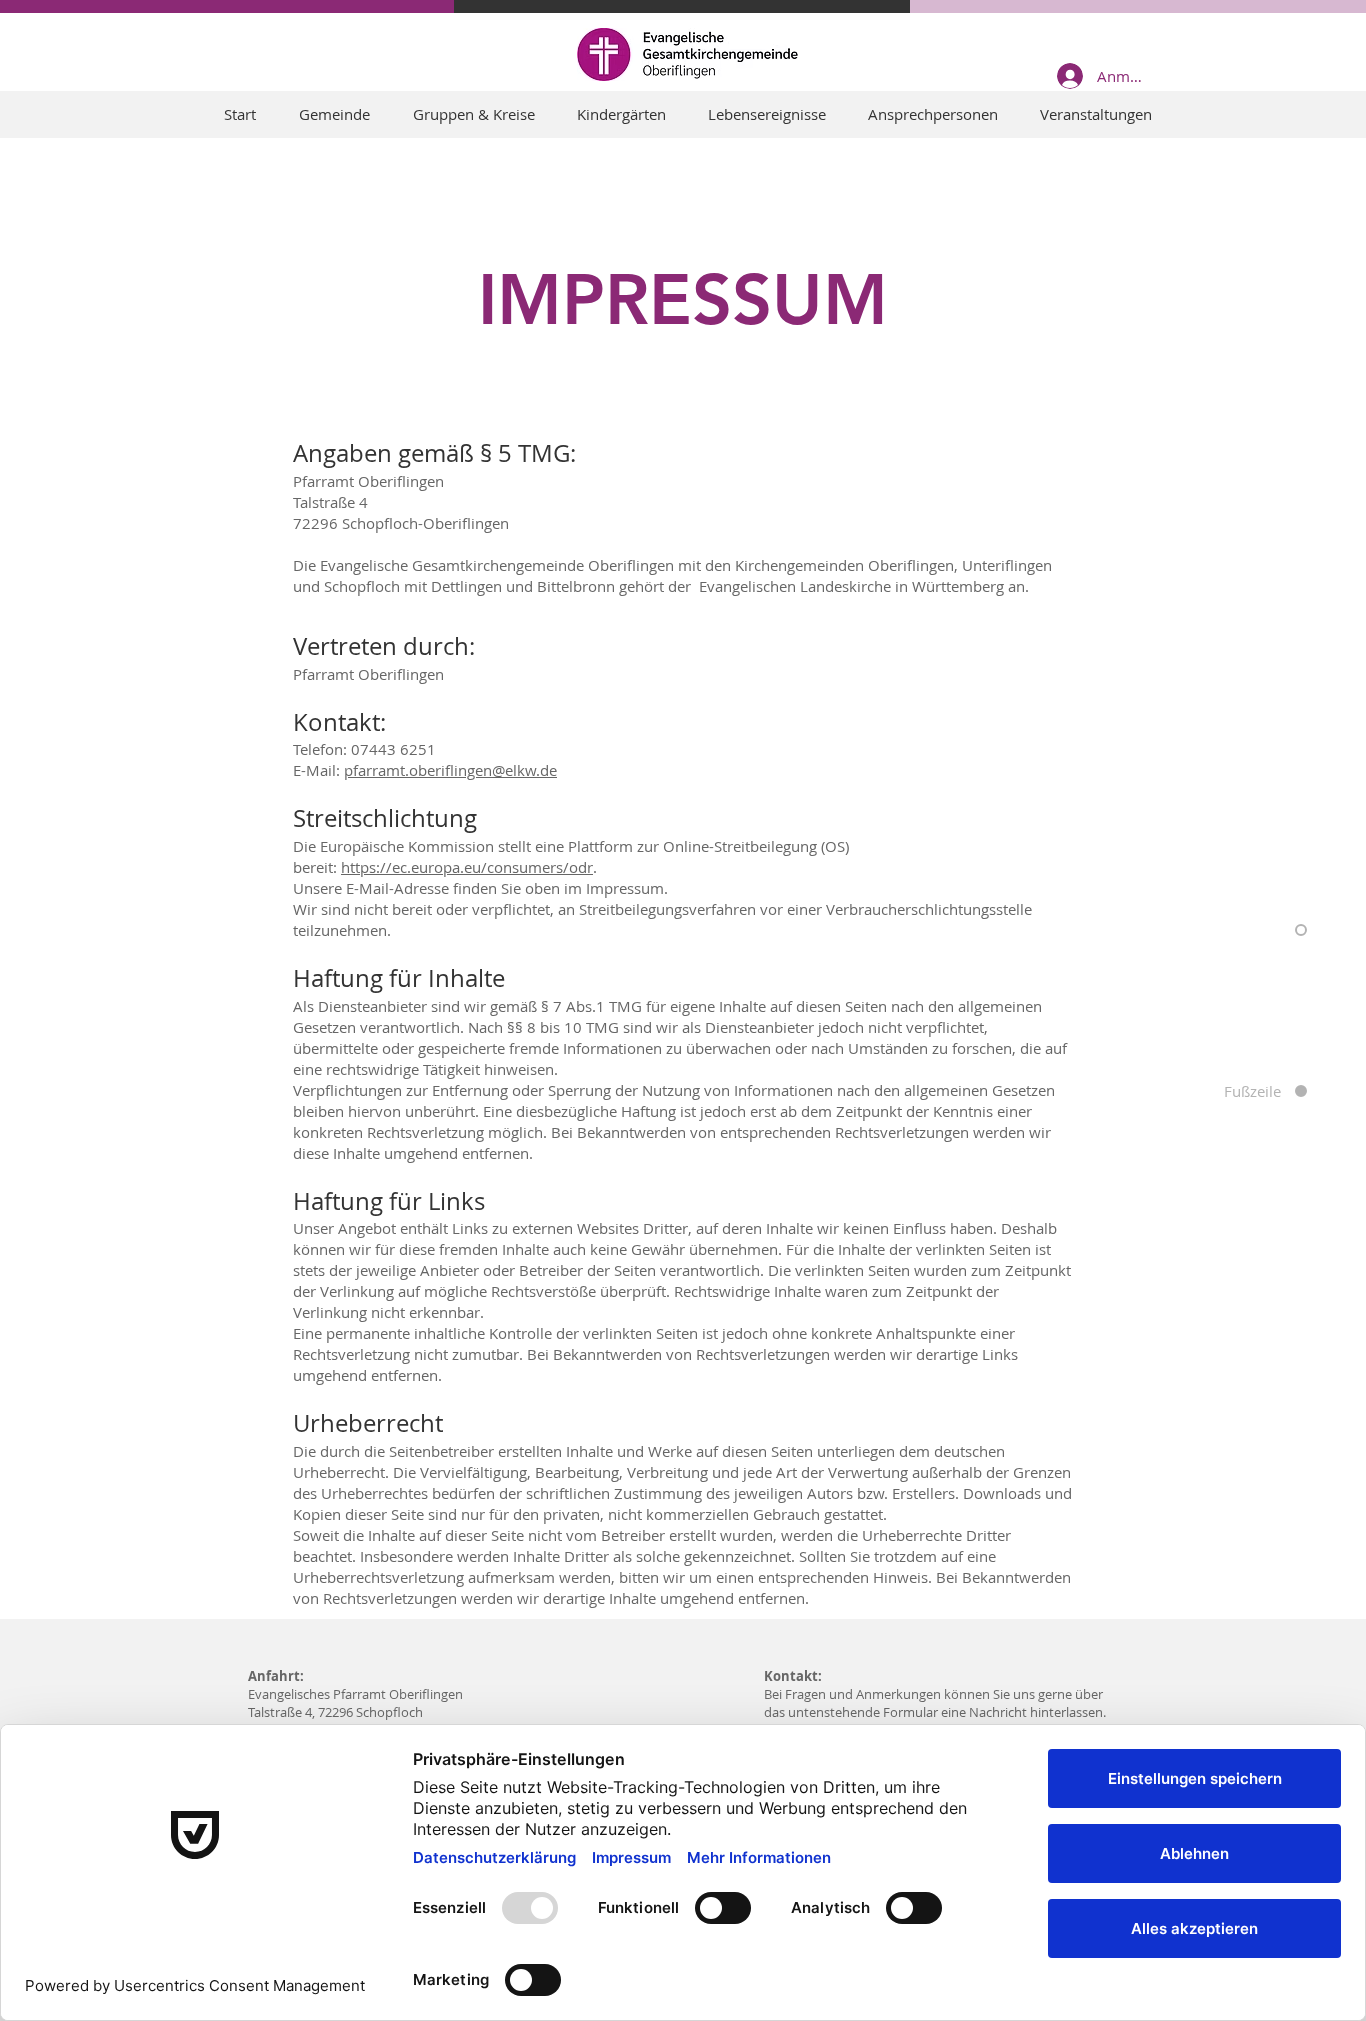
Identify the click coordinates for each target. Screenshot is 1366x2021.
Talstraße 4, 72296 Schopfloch (335, 1712)
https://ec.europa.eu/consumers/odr (467, 867)
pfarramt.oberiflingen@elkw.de (450, 770)
